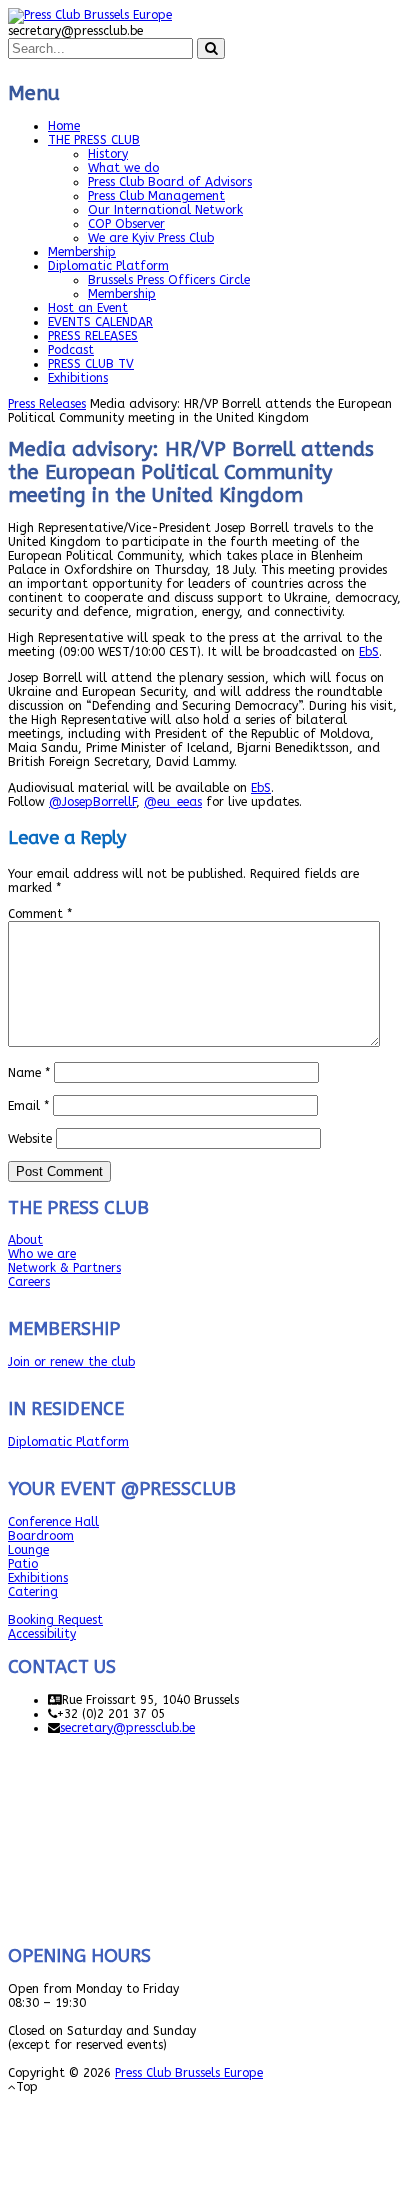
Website (30, 1139)
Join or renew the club (71, 1362)
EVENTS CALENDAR (100, 322)
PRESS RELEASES (93, 336)
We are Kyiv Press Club (151, 238)
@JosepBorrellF (92, 802)
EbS (369, 652)
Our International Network (165, 210)
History (108, 154)
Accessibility (42, 1634)
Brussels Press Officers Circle (169, 280)
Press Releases (47, 404)
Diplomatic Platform (108, 266)
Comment (40, 914)
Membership (82, 252)
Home (64, 126)
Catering (33, 1592)
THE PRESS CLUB (94, 140)
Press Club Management (156, 196)
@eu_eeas (173, 802)
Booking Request (55, 1620)
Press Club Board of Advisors (170, 182)
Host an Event (88, 308)
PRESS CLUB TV (91, 364)
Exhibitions (78, 378)
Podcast (71, 350)
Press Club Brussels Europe (189, 2073)
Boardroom (41, 1536)
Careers (29, 1282)
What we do (123, 168)
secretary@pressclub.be (127, 1728)
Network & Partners (64, 1268)
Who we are (42, 1254)
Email (28, 1106)
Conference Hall (53, 1522)
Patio (23, 1564)
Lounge (28, 1550)
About (25, 1240)
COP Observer (126, 224)
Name (29, 1073)
